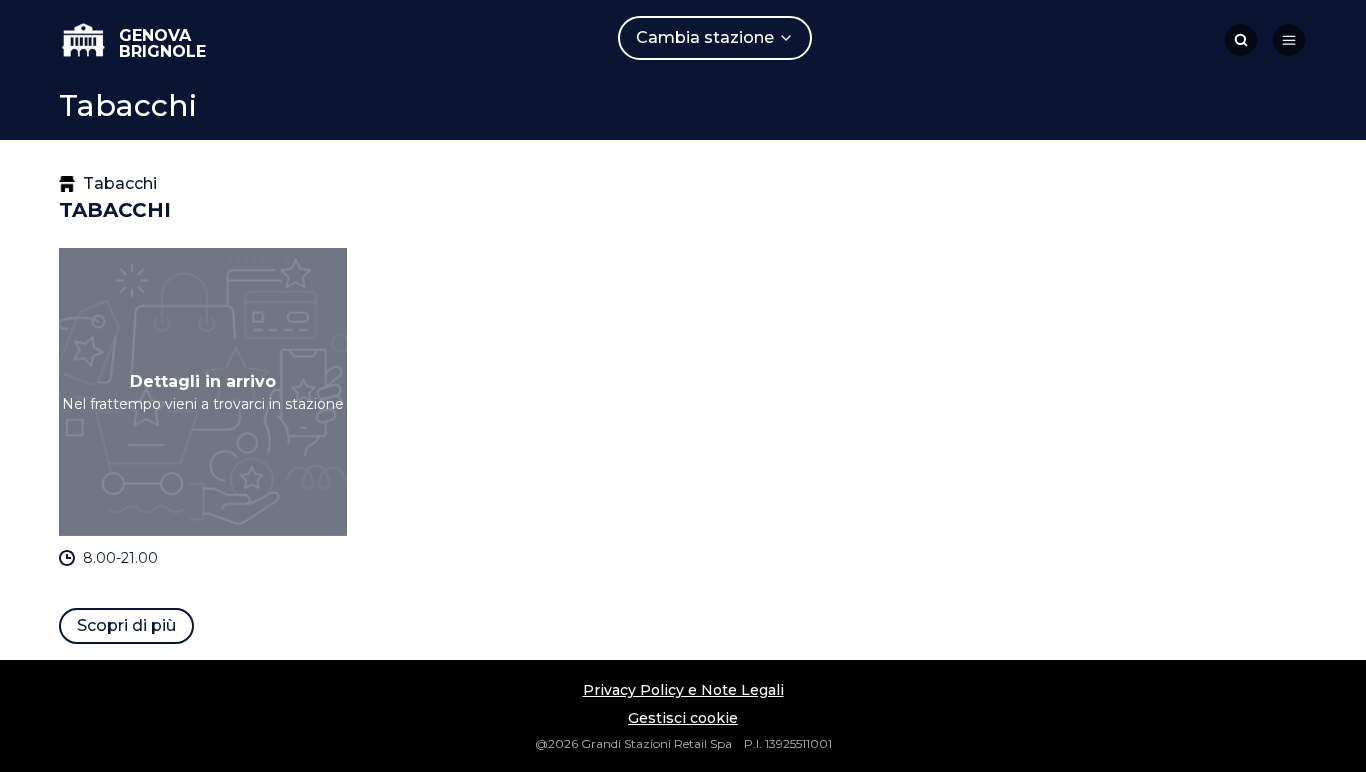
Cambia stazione (705, 37)
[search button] (1241, 40)
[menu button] (1289, 40)
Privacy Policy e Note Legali (683, 690)
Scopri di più (126, 625)
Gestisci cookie (683, 718)
